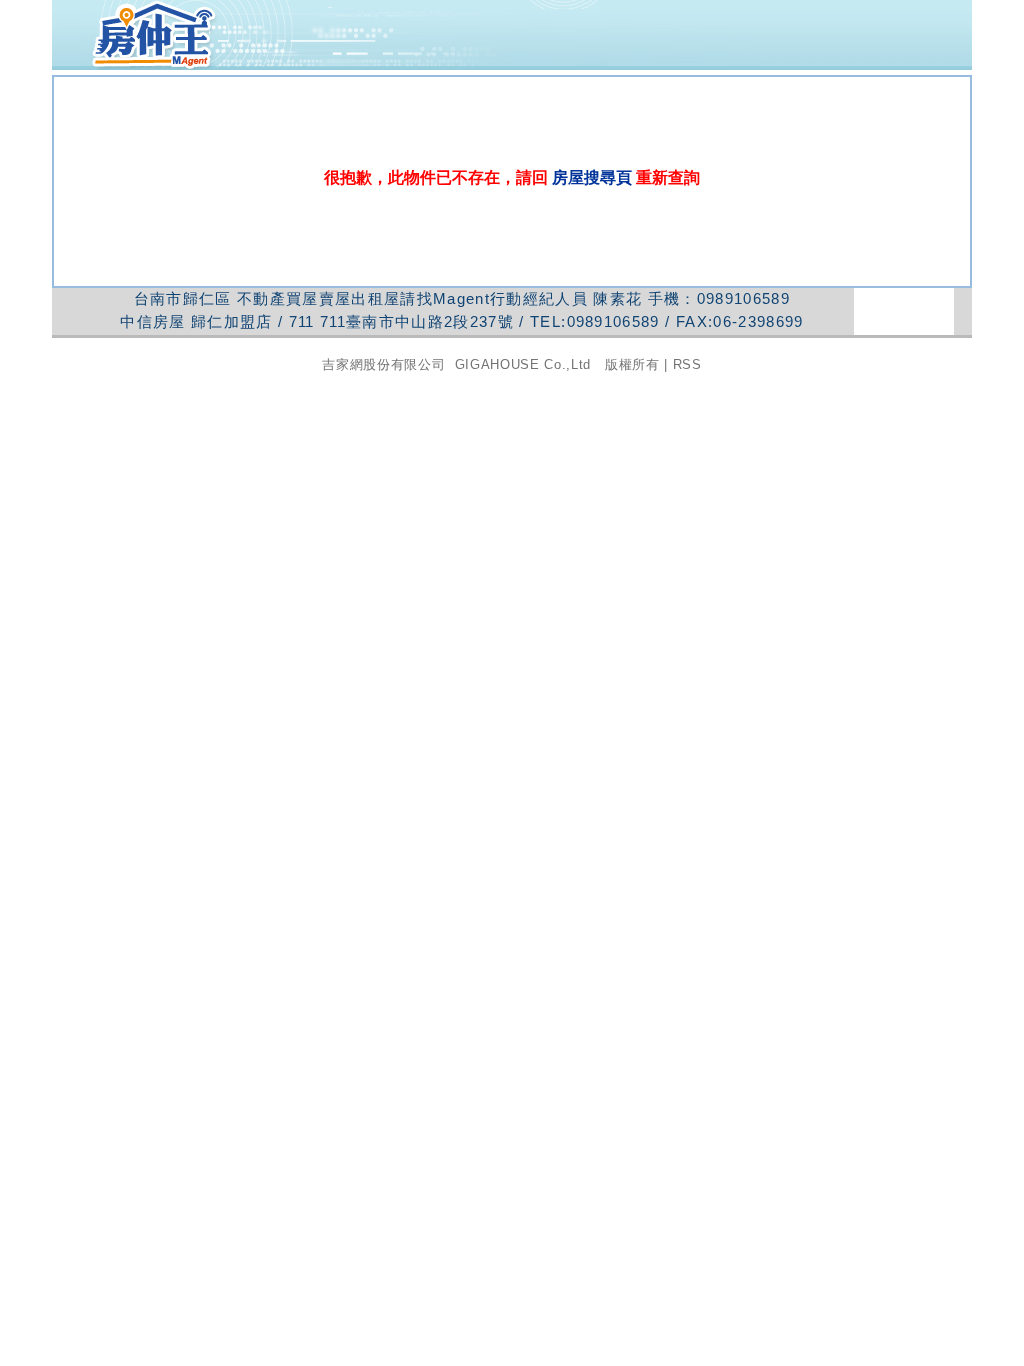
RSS (687, 364)
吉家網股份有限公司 (383, 364)
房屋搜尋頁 (592, 177)
